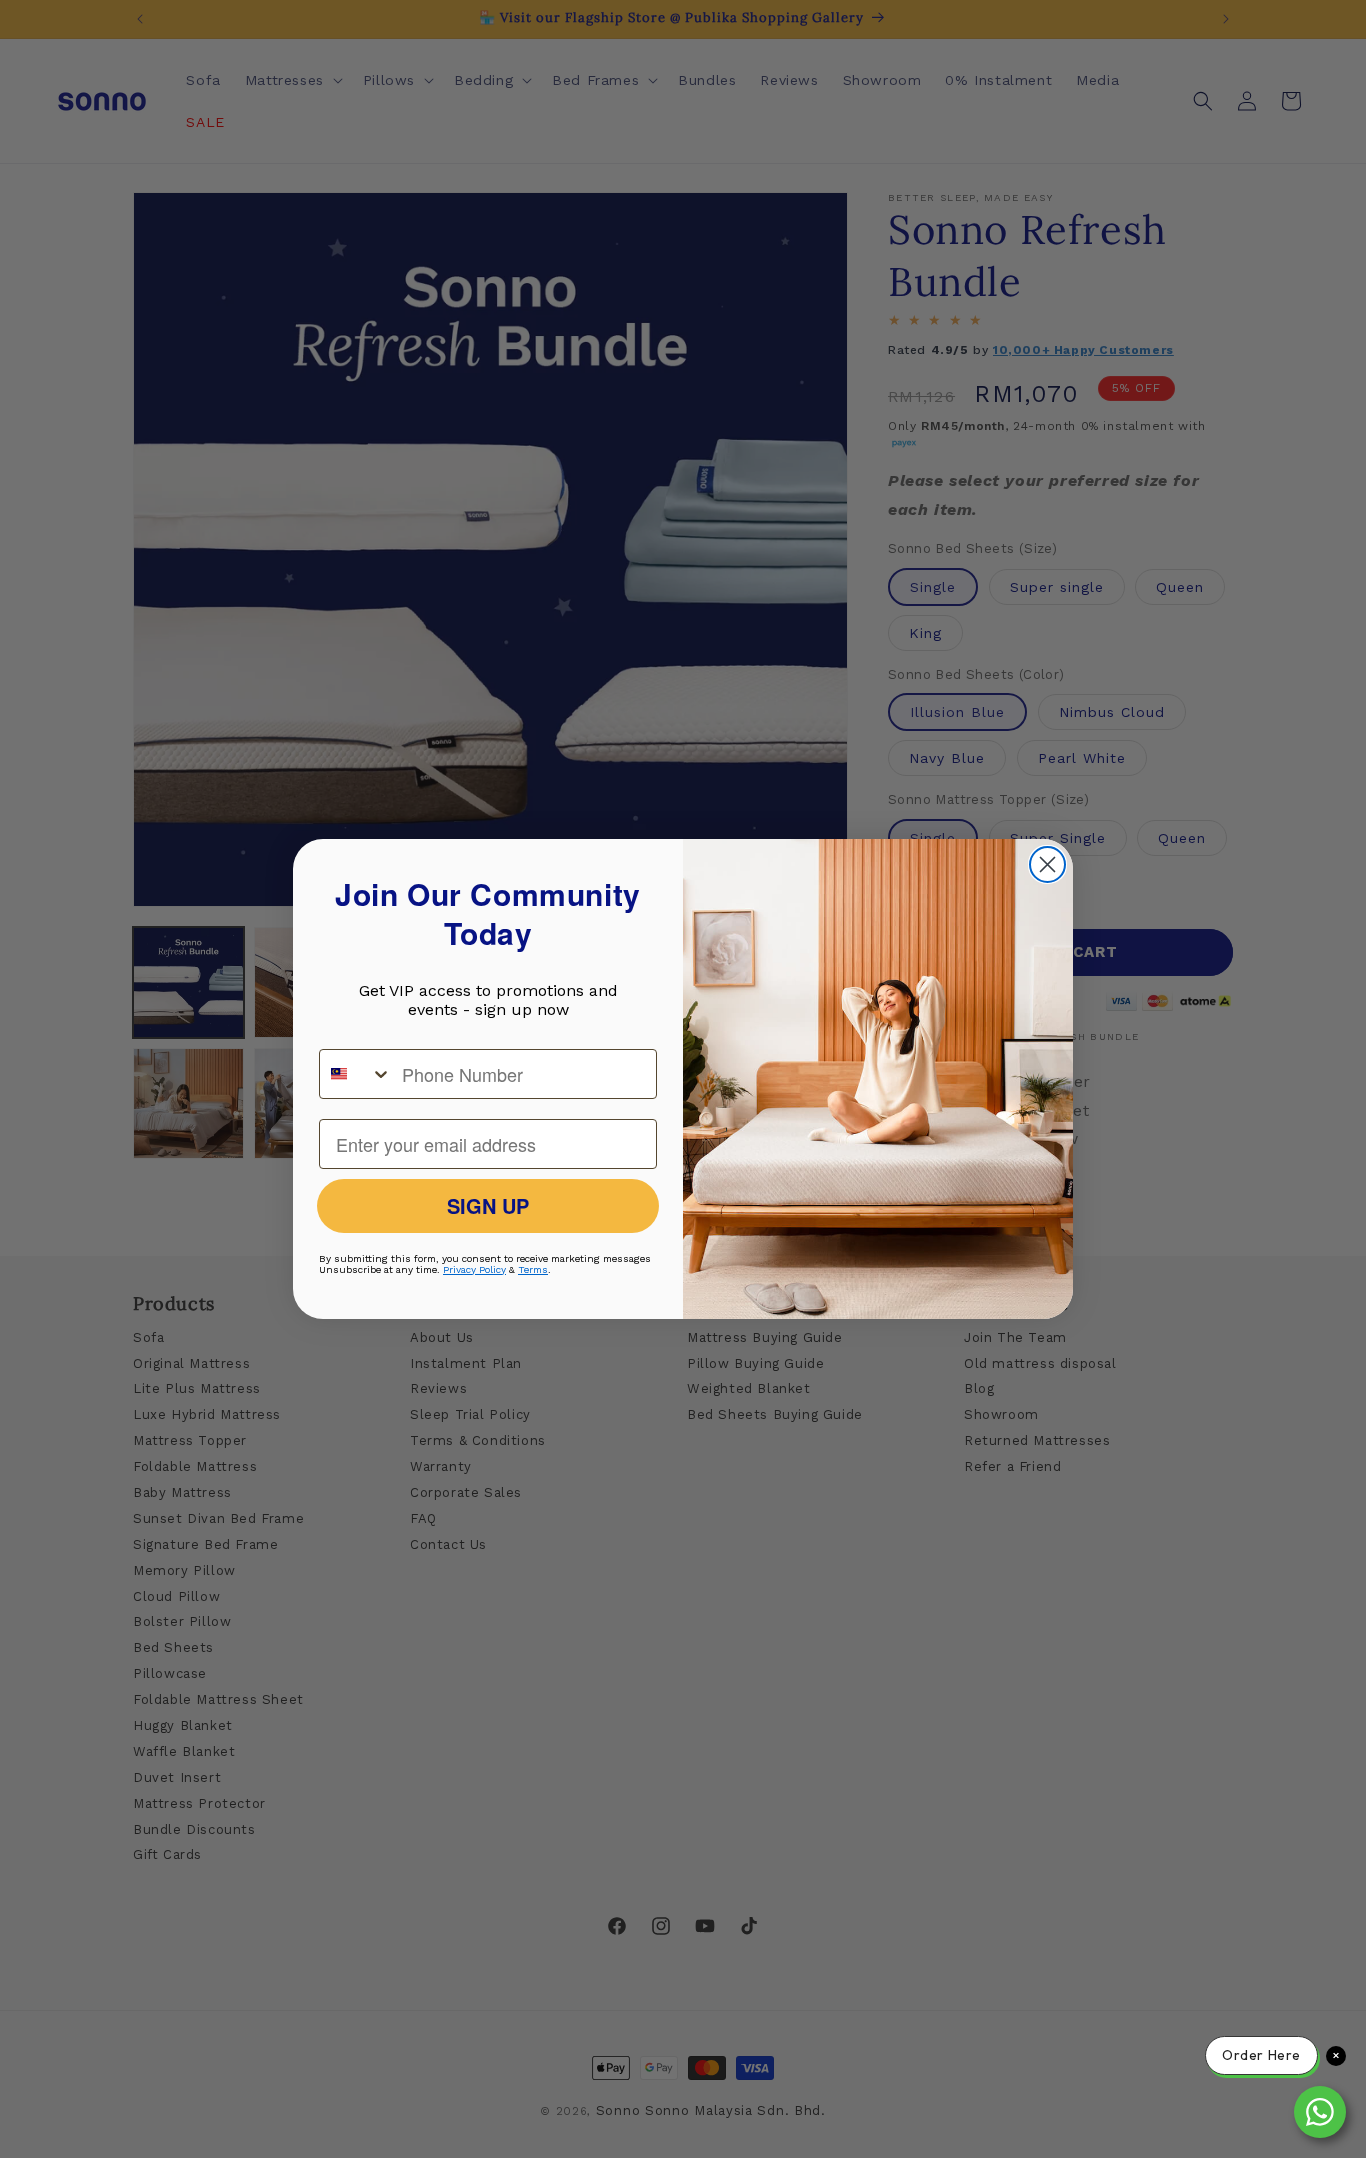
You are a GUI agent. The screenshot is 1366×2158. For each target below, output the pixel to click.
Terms (533, 1269)
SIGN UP (488, 1205)
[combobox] (356, 1074)
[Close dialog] (1047, 864)
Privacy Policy (474, 1269)
